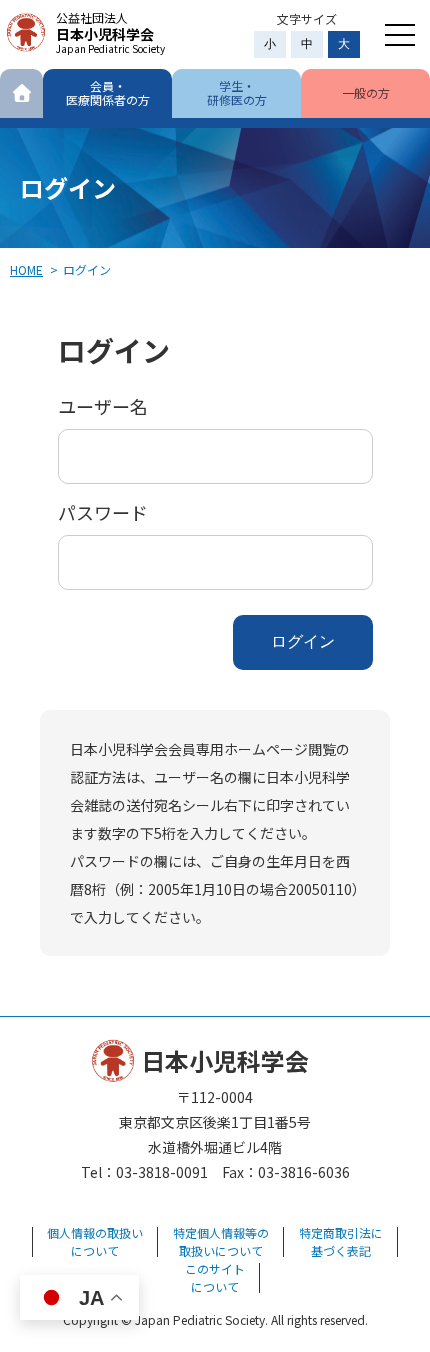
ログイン (303, 641)
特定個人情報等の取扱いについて (221, 1241)
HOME (26, 269)
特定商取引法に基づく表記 (341, 1241)
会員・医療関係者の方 (108, 92)
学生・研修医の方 (237, 92)
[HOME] (21, 93)
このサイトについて (215, 1277)
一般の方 (366, 92)
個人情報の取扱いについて (95, 1241)
